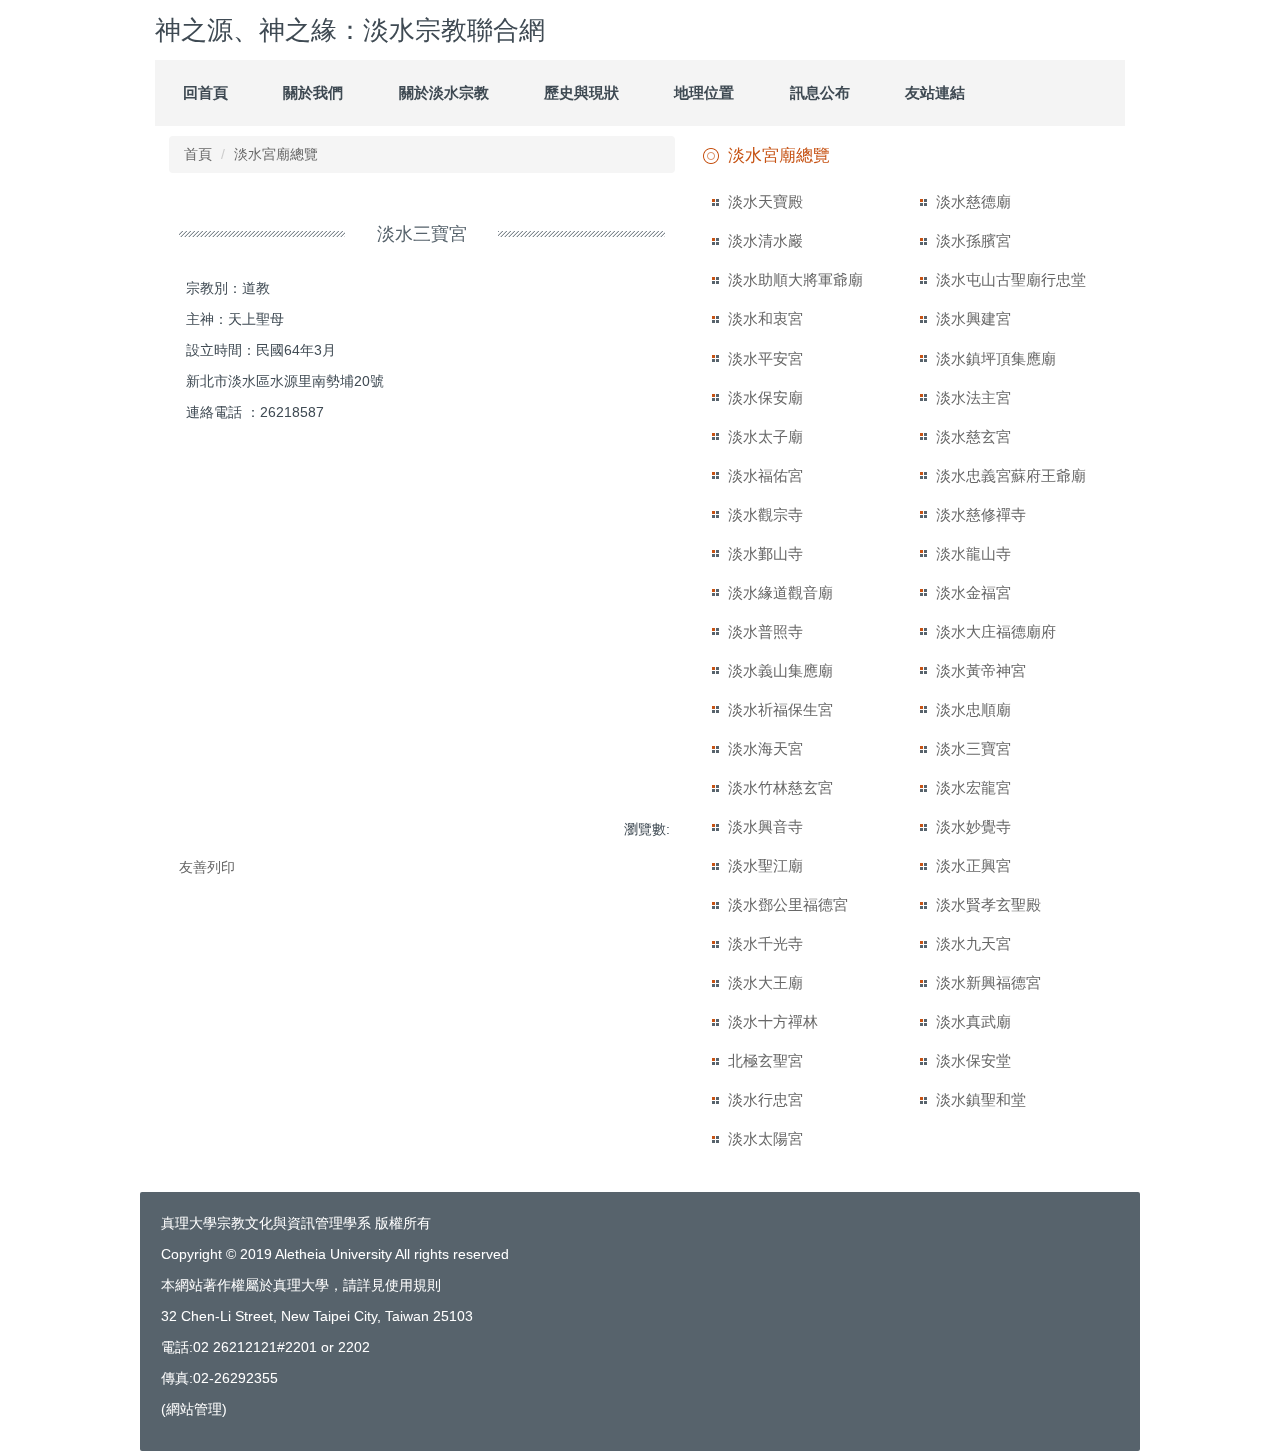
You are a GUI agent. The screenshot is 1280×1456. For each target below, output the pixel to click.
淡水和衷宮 (765, 318)
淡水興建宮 (973, 318)
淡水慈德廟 (973, 201)
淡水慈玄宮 (973, 436)
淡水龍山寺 (973, 553)
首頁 (198, 154)
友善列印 (207, 867)
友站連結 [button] (935, 92)
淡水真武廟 (973, 1021)
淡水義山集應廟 (780, 670)
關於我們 (313, 92)
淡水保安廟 (765, 397)
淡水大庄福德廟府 (996, 631)
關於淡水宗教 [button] (444, 92)
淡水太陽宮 (765, 1138)
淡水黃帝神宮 (981, 670)
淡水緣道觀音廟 (780, 592)
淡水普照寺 (765, 631)
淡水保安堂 (973, 1060)
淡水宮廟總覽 (276, 154)
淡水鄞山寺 (765, 553)
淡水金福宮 (973, 592)
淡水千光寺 (765, 943)
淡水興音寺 (765, 826)
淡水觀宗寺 (765, 514)
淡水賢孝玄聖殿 (988, 904)
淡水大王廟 (765, 982)
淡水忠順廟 (973, 709)
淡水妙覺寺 (973, 826)
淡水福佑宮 (765, 475)
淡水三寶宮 (973, 748)
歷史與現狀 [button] (581, 92)
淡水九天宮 (973, 943)
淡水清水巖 (765, 240)
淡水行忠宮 (765, 1099)
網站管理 (194, 1409)
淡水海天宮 (765, 748)
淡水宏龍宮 (973, 787)
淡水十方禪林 (773, 1021)
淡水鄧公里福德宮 (788, 904)
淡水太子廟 (765, 436)
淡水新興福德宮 (988, 982)
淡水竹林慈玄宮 (780, 787)
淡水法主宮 (973, 397)
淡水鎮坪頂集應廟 (996, 358)
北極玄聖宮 (765, 1060)
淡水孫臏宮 (973, 240)
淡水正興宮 (973, 865)
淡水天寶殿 (765, 201)
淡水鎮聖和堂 (981, 1099)
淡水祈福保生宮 (780, 709)
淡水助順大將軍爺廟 (795, 279)
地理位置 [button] (704, 92)
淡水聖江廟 (765, 865)
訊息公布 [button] (820, 92)
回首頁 (205, 92)
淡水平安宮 (765, 358)
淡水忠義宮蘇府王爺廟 (1011, 475)
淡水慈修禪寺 (981, 514)
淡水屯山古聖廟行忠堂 (1011, 279)
